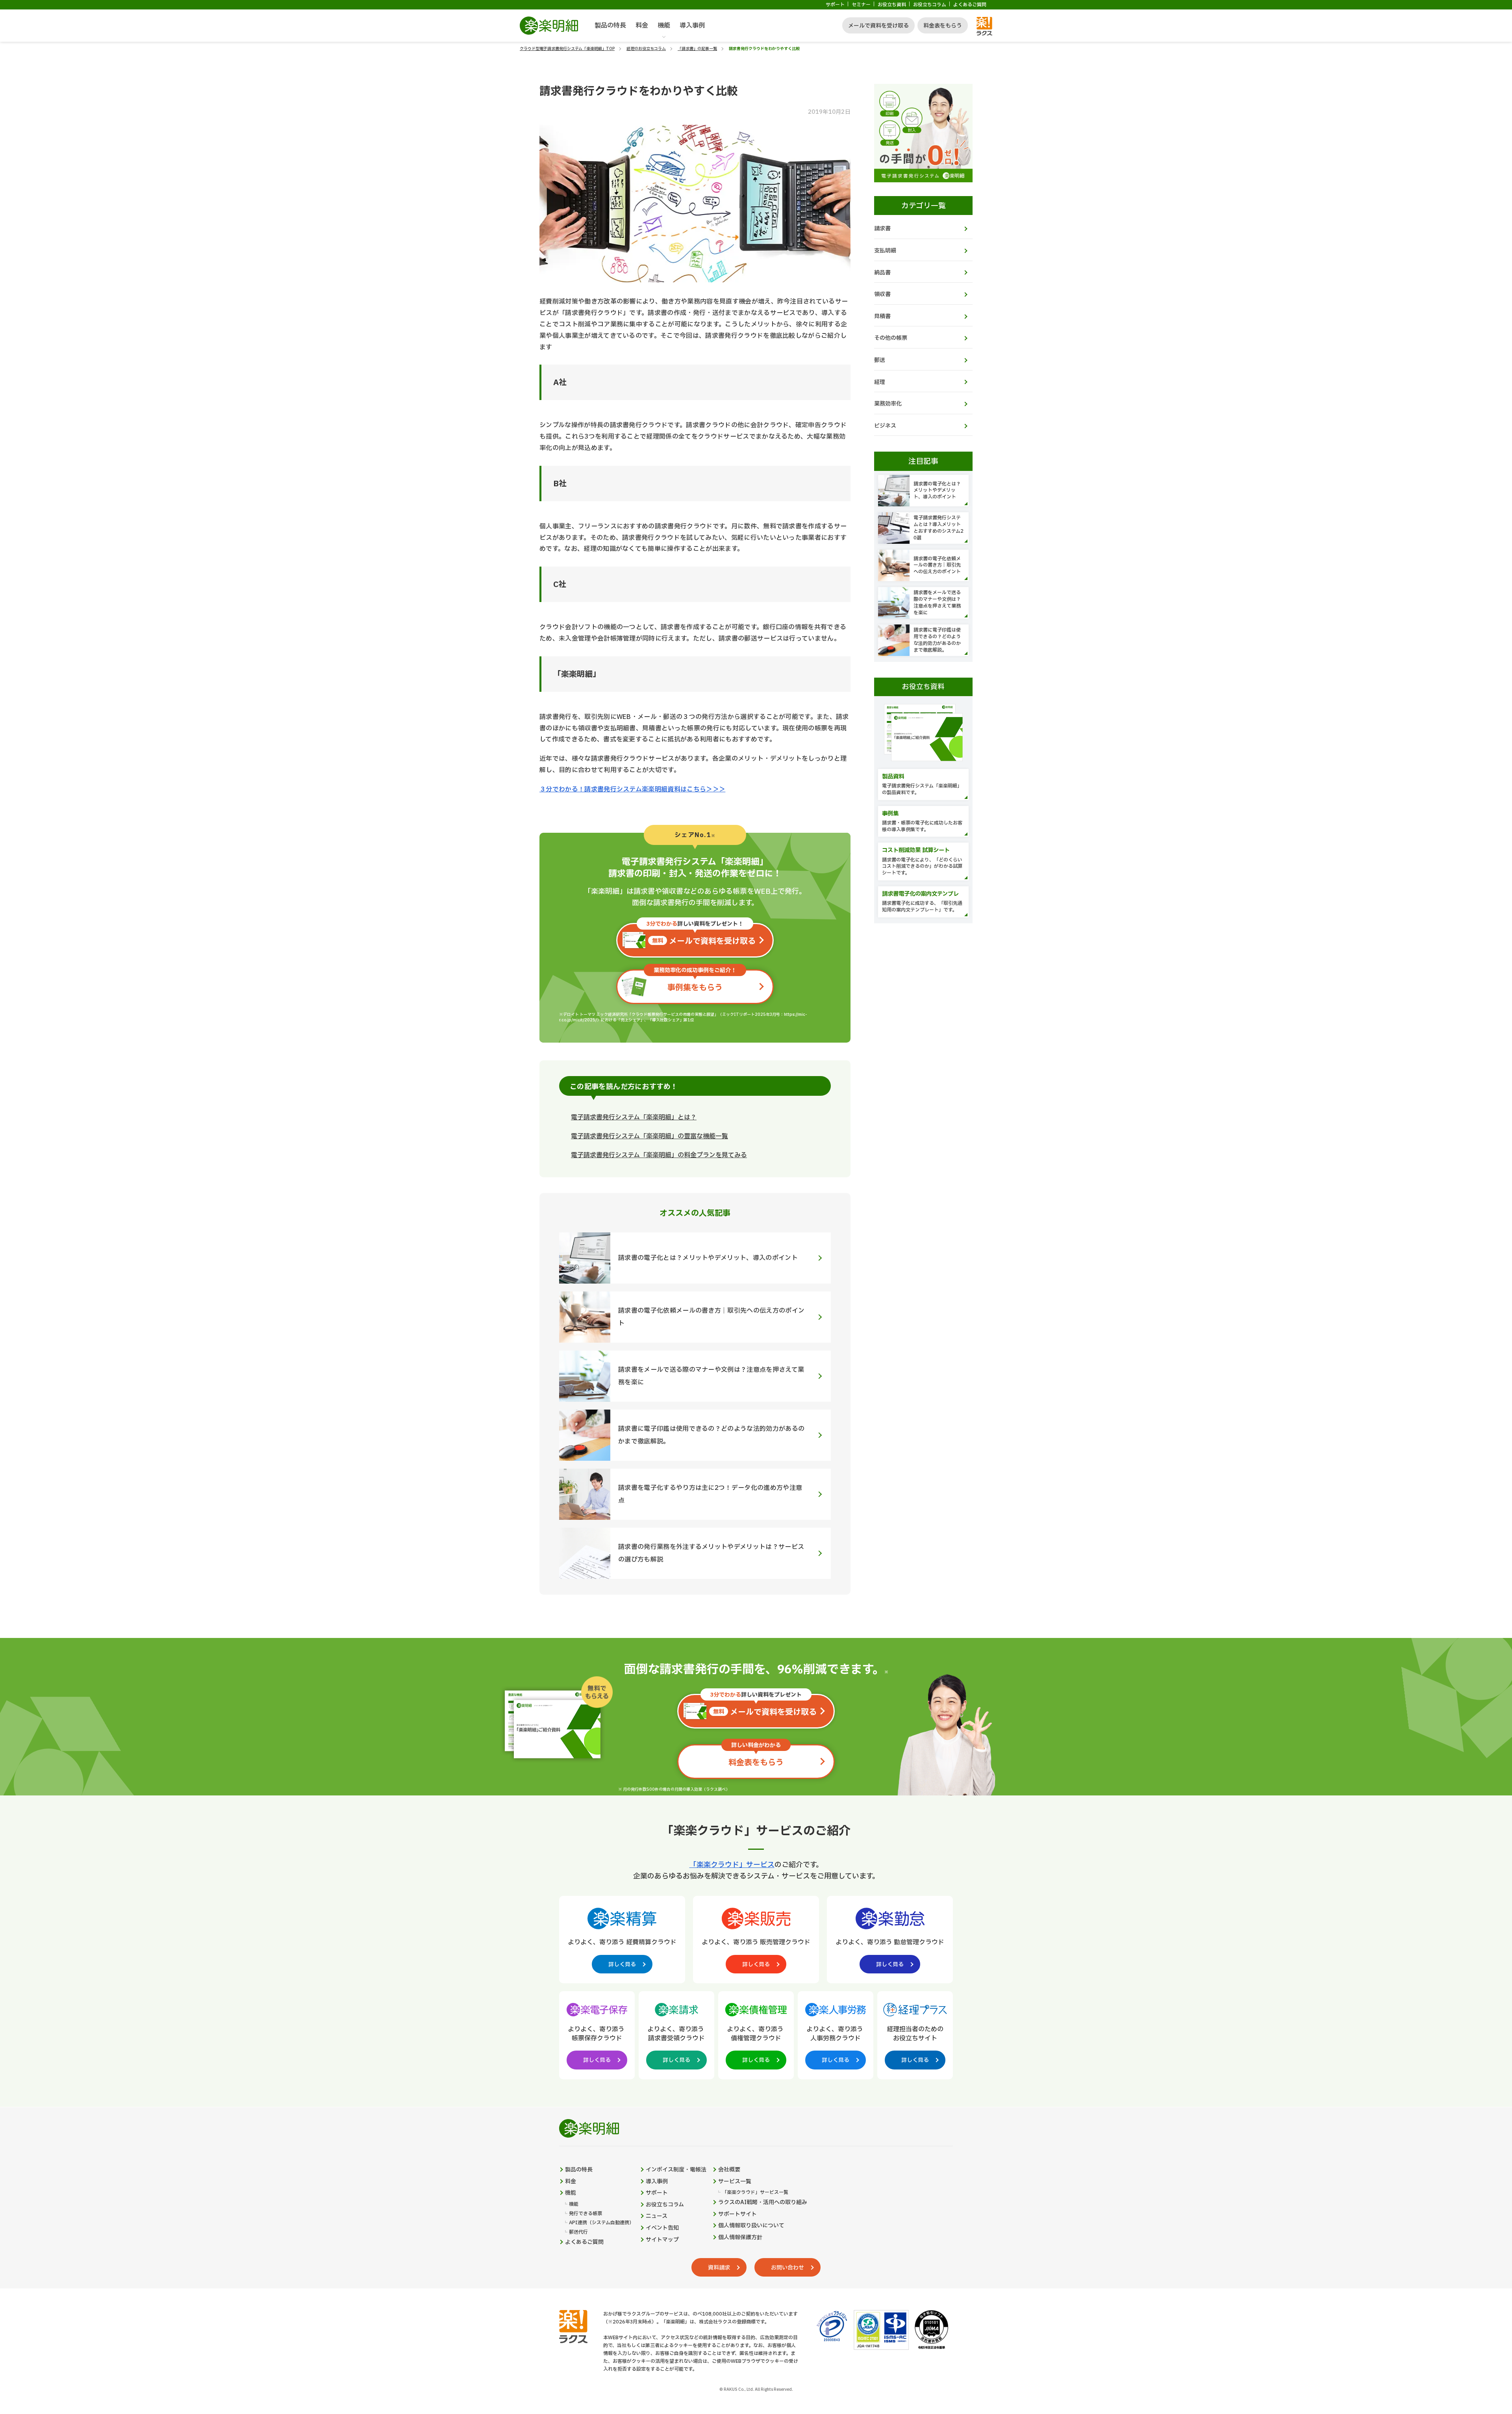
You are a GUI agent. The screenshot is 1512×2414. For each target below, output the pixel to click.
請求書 (882, 229)
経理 (880, 382)
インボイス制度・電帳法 (676, 2170)
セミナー (861, 5)
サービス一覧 (735, 2182)
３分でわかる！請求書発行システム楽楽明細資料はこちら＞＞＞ (632, 789)
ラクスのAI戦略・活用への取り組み (763, 2203)
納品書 (882, 273)
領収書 (882, 294)
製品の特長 (610, 26)
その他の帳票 (891, 338)
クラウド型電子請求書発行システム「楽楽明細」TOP (567, 49)
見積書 (882, 316)
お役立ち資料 (892, 5)
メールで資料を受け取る (878, 26)
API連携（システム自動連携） (601, 2223)
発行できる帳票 (586, 2214)
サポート (835, 5)
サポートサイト (737, 2214)
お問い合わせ (787, 2268)
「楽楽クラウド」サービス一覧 (755, 2193)
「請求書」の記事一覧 (697, 49)
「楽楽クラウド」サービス (732, 1865)
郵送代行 (578, 2232)
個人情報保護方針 (740, 2238)
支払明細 (885, 251)
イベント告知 (662, 2228)
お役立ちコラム (930, 5)
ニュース (657, 2216)
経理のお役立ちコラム (646, 49)
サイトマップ (662, 2240)
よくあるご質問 (970, 5)
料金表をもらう (943, 26)
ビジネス (885, 426)
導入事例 (692, 26)
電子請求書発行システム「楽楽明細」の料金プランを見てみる (659, 1155)
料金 (642, 26)
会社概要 (729, 2170)
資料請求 (719, 2268)
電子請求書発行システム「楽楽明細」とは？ (634, 1117)
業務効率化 (888, 404)
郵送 (880, 360)
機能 (664, 26)
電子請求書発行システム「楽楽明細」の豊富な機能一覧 (649, 1136)
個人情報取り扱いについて (751, 2226)
